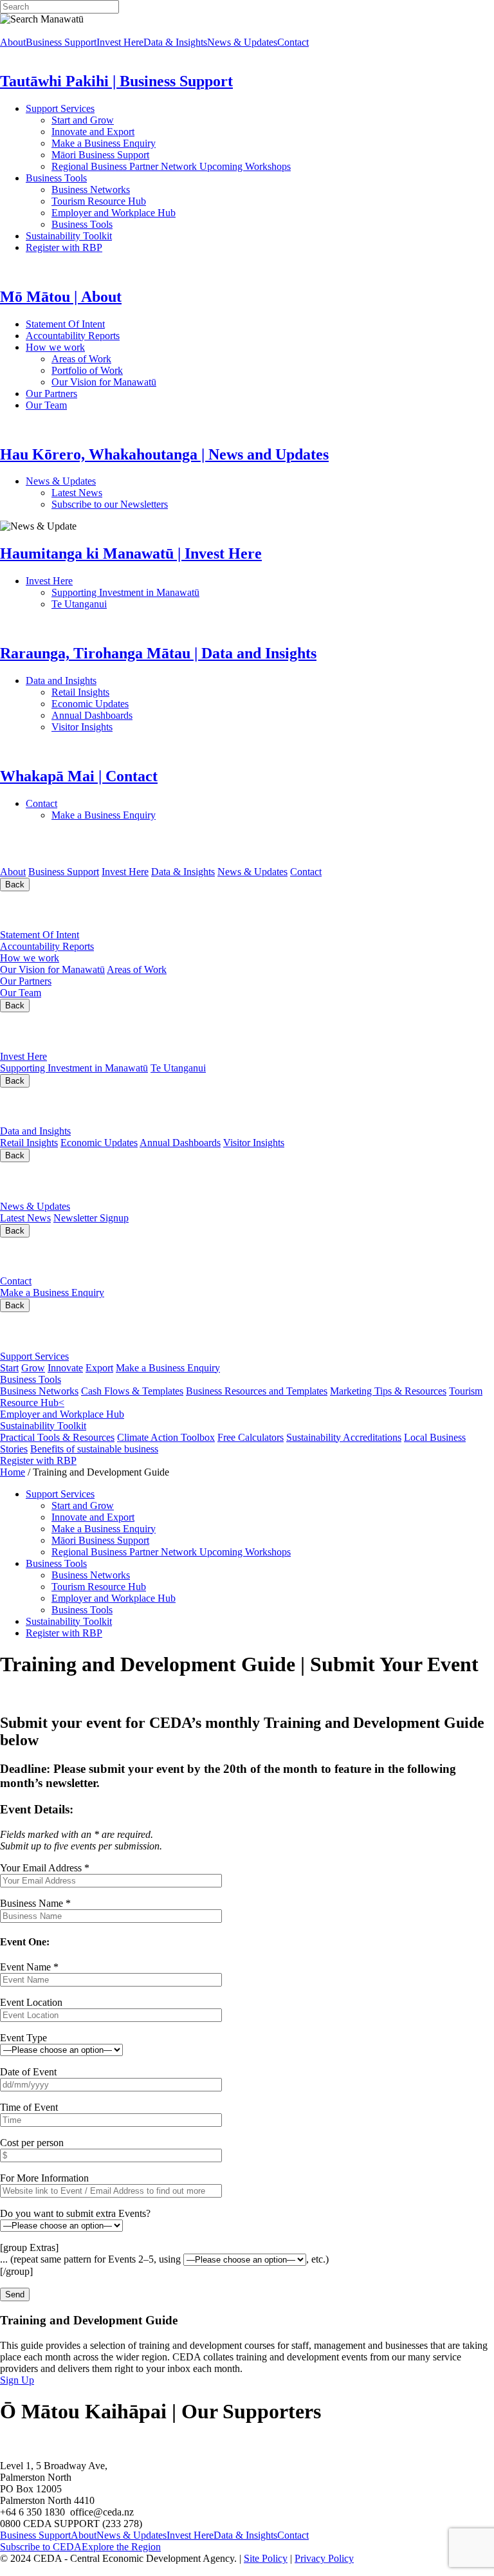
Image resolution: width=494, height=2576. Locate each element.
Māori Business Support (100, 155)
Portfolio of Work (87, 370)
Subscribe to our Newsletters (110, 504)
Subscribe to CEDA (41, 2547)
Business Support (61, 42)
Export (99, 1368)
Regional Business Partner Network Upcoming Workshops (171, 166)
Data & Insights (175, 42)
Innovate (65, 1368)
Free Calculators (251, 1437)
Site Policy (266, 2558)
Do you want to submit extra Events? (75, 2213)
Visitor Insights (129, 727)
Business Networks (132, 190)
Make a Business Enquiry (104, 143)
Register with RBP (64, 247)
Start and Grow (83, 120)
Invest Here (120, 42)
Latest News (125, 493)
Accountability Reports (114, 336)
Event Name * (29, 1967)
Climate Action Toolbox (166, 1437)
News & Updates (242, 42)
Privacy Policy (324, 2558)
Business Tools (96, 178)
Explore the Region (121, 2547)
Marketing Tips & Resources (388, 1391)
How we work (113, 347)
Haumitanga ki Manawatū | (105, 1031)
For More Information (44, 2178)
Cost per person (32, 2143)
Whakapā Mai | (64, 1256)
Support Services (102, 108)
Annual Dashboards (133, 715)
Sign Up (17, 2380)
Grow (33, 1368)
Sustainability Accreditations (344, 1437)
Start (9, 1368)
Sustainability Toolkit (69, 236)
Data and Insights (124, 681)
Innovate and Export (93, 132)
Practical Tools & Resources (57, 1437)
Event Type (23, 2038)
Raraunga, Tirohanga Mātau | (129, 1106)
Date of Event (28, 2072)
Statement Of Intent (102, 324)
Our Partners (108, 394)
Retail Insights (129, 692)
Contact (293, 42)
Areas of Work (118, 359)
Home (13, 1472)
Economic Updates (147, 704)
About (13, 42)
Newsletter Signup (91, 1218)
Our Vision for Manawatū (188, 382)
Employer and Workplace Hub (114, 213)
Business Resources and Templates (257, 1391)
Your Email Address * (45, 1868)
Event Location (31, 2002)
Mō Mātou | (49, 910)
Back (15, 885)
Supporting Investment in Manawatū (205, 592)
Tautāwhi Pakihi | (94, 1331)
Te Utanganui (79, 604)
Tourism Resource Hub (99, 201)
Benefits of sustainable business (94, 1449)
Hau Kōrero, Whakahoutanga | (134, 1181)
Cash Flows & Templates (132, 1391)
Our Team (97, 405)
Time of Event (29, 2107)
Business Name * (35, 1903)
